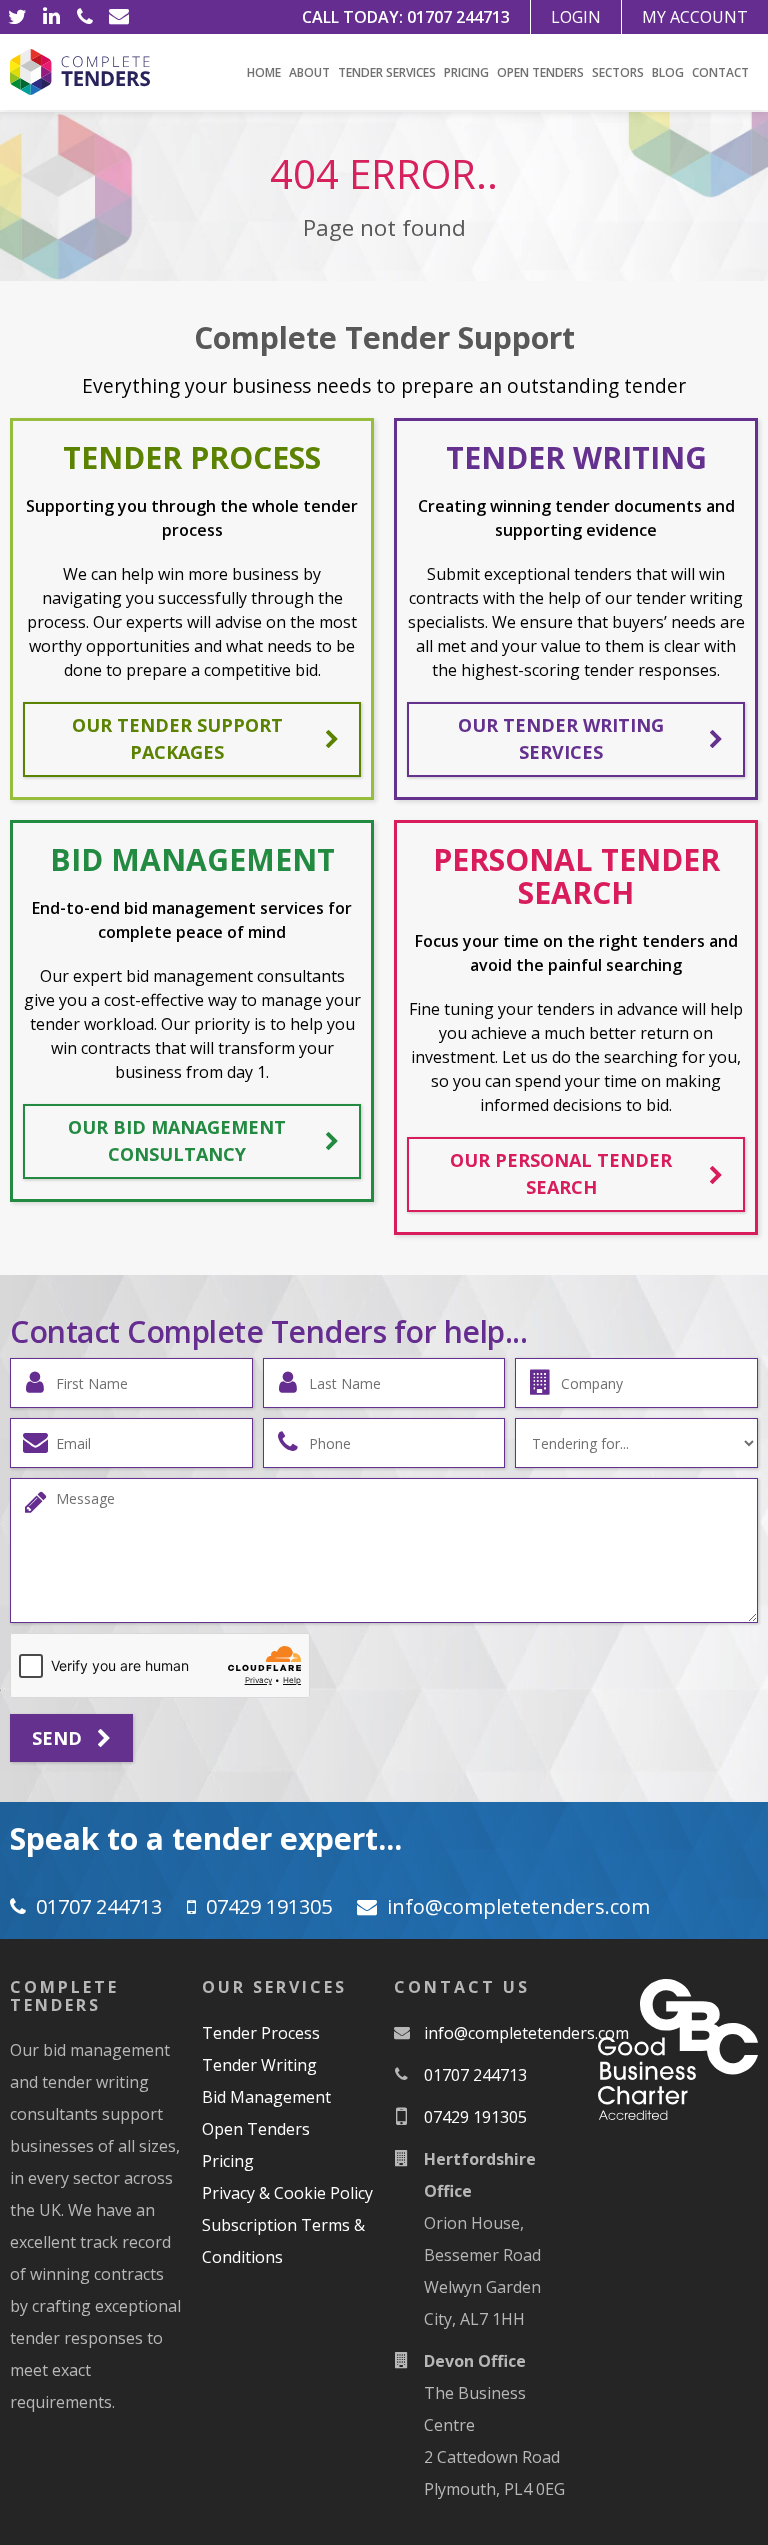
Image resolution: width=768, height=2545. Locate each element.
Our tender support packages (177, 738)
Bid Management (266, 2097)
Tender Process (261, 2033)
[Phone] (85, 17)
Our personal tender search (561, 1173)
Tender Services (387, 72)
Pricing (466, 72)
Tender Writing (259, 2065)
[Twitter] (17, 17)
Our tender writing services (561, 738)
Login (576, 17)
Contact (720, 72)
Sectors (618, 72)
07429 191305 (269, 1906)
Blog (668, 72)
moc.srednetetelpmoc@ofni (518, 1906)
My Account (695, 17)
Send (59, 1738)
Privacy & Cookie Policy (287, 2193)
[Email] (119, 17)
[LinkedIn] (51, 17)
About (309, 72)
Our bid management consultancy (177, 1140)
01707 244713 (458, 17)
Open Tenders (540, 72)
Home (264, 72)
